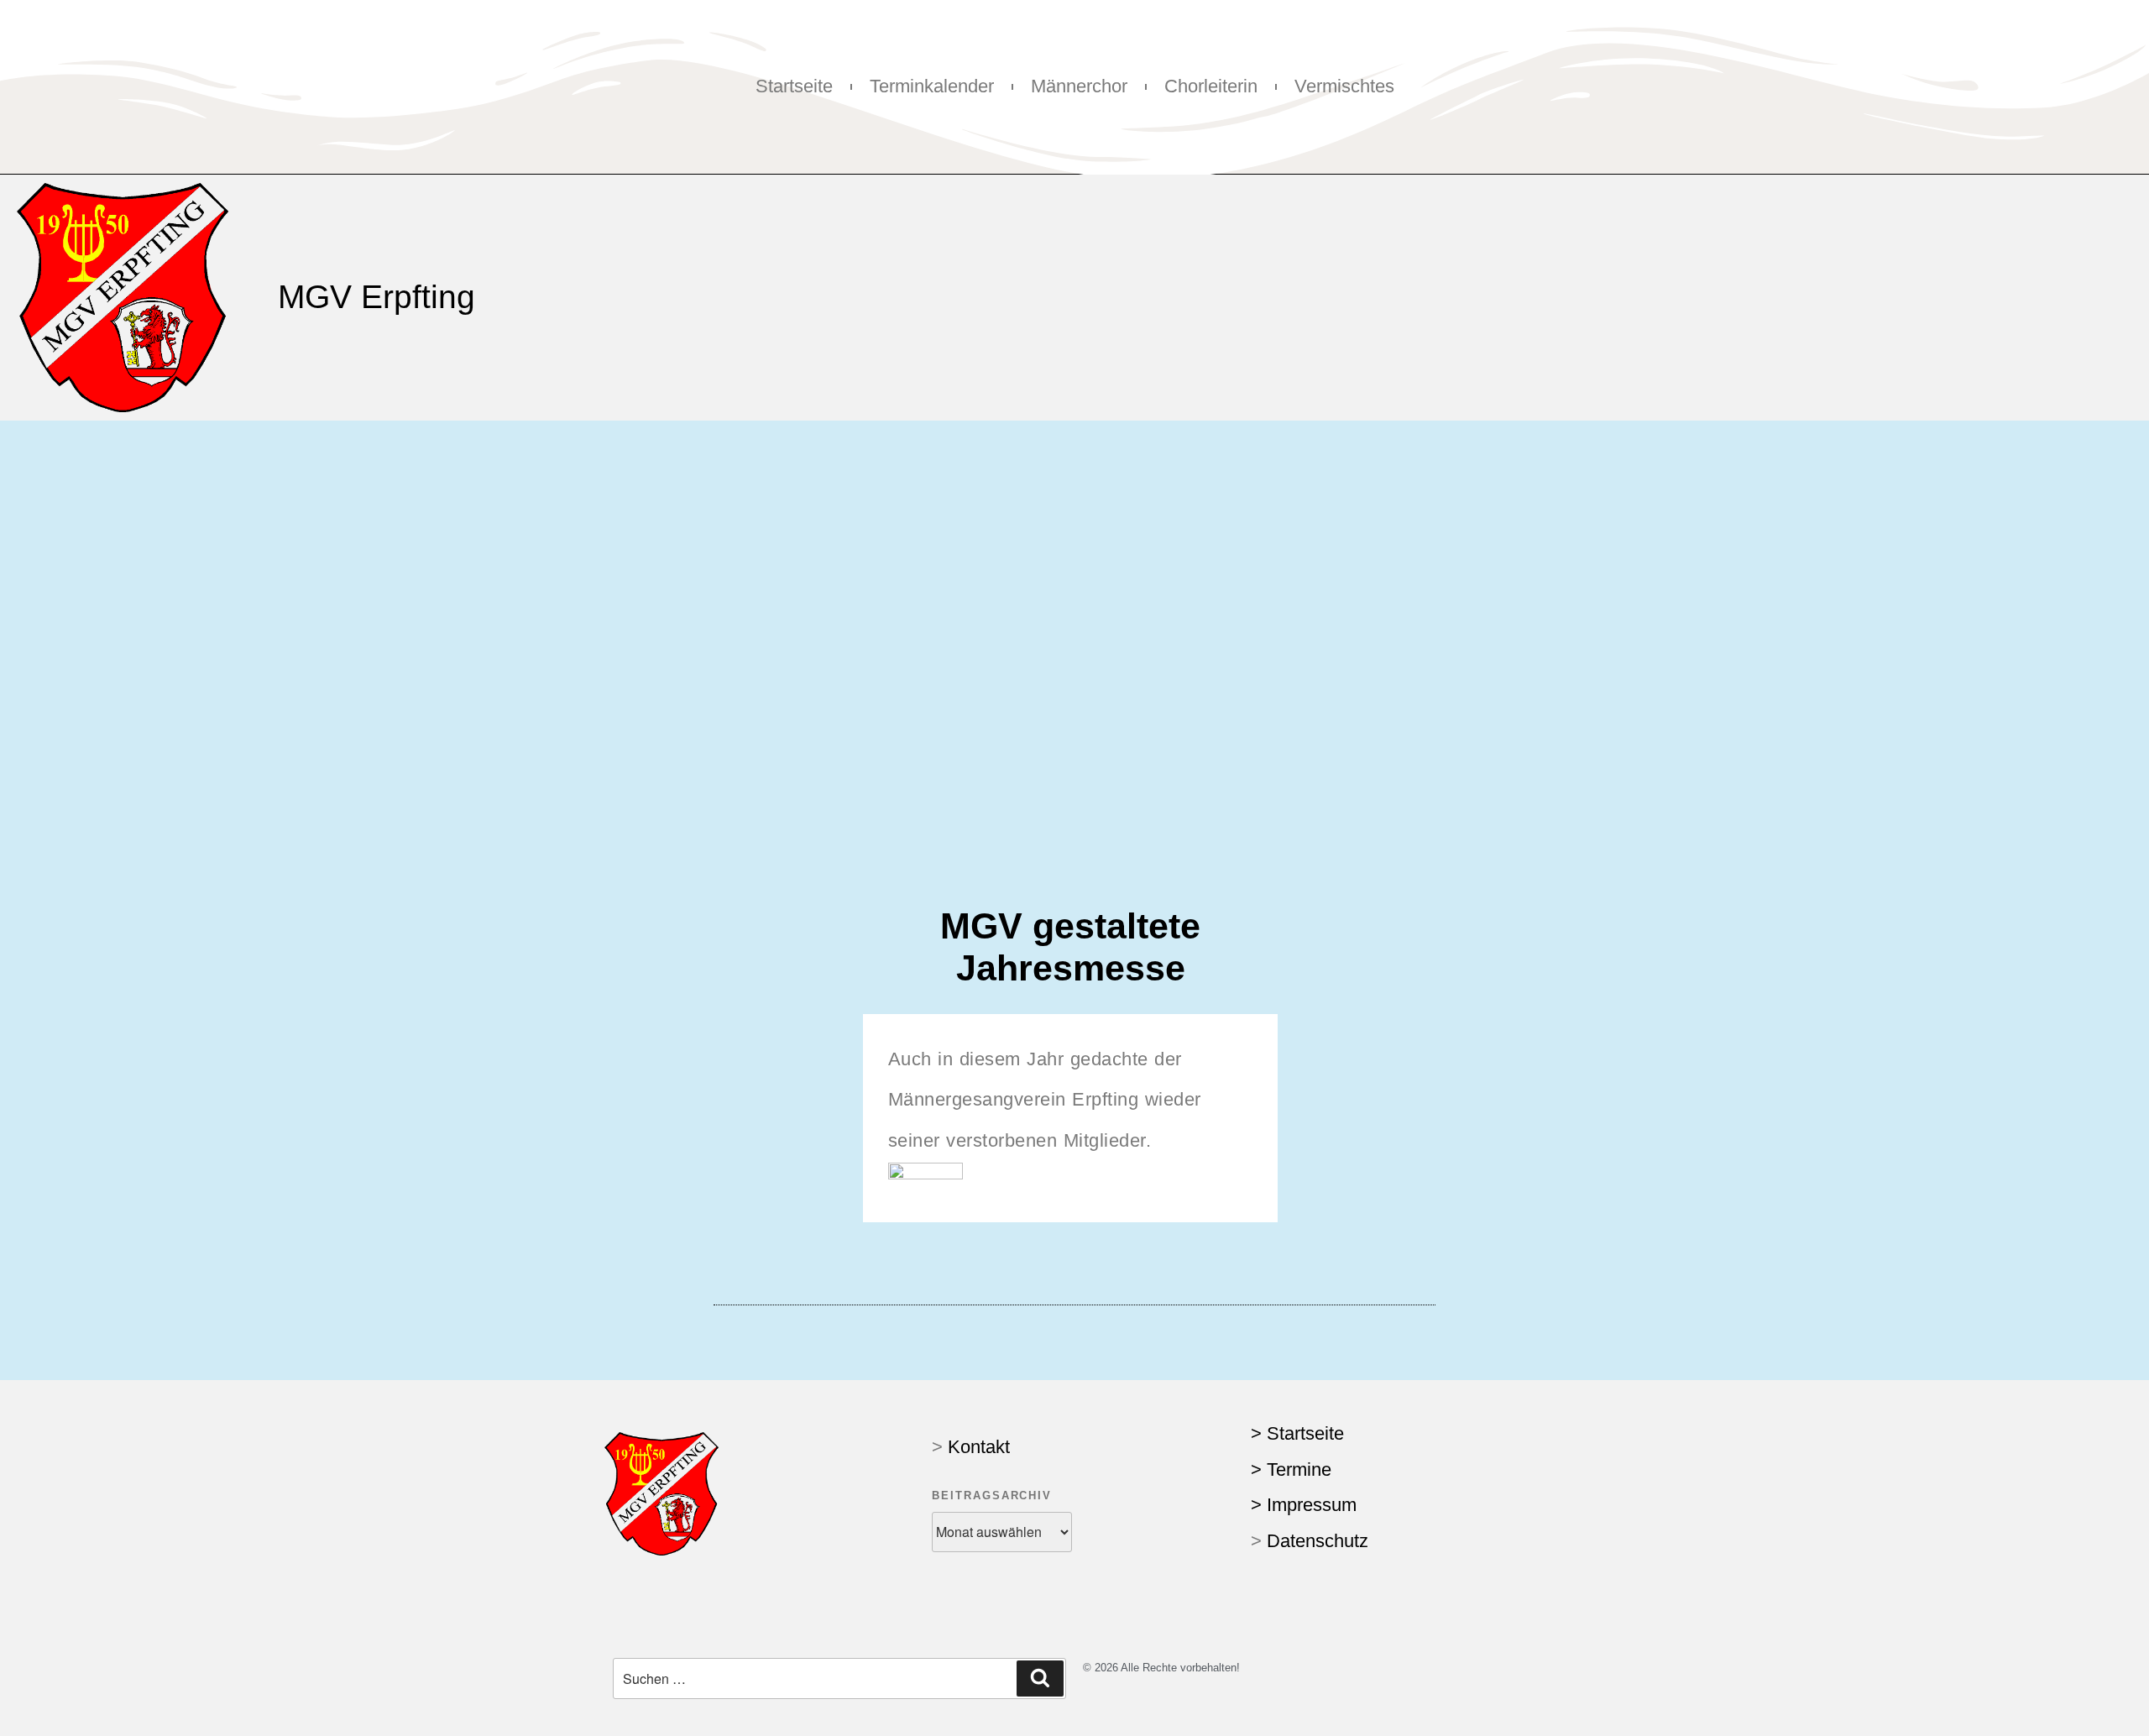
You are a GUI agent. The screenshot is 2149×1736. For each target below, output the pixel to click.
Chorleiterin (1211, 86)
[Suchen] (1040, 1678)
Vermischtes (1344, 86)
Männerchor (1079, 86)
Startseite (794, 86)
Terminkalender (932, 86)
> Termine (1291, 1469)
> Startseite (1297, 1433)
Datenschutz (1318, 1541)
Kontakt (979, 1447)
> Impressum (1304, 1505)
